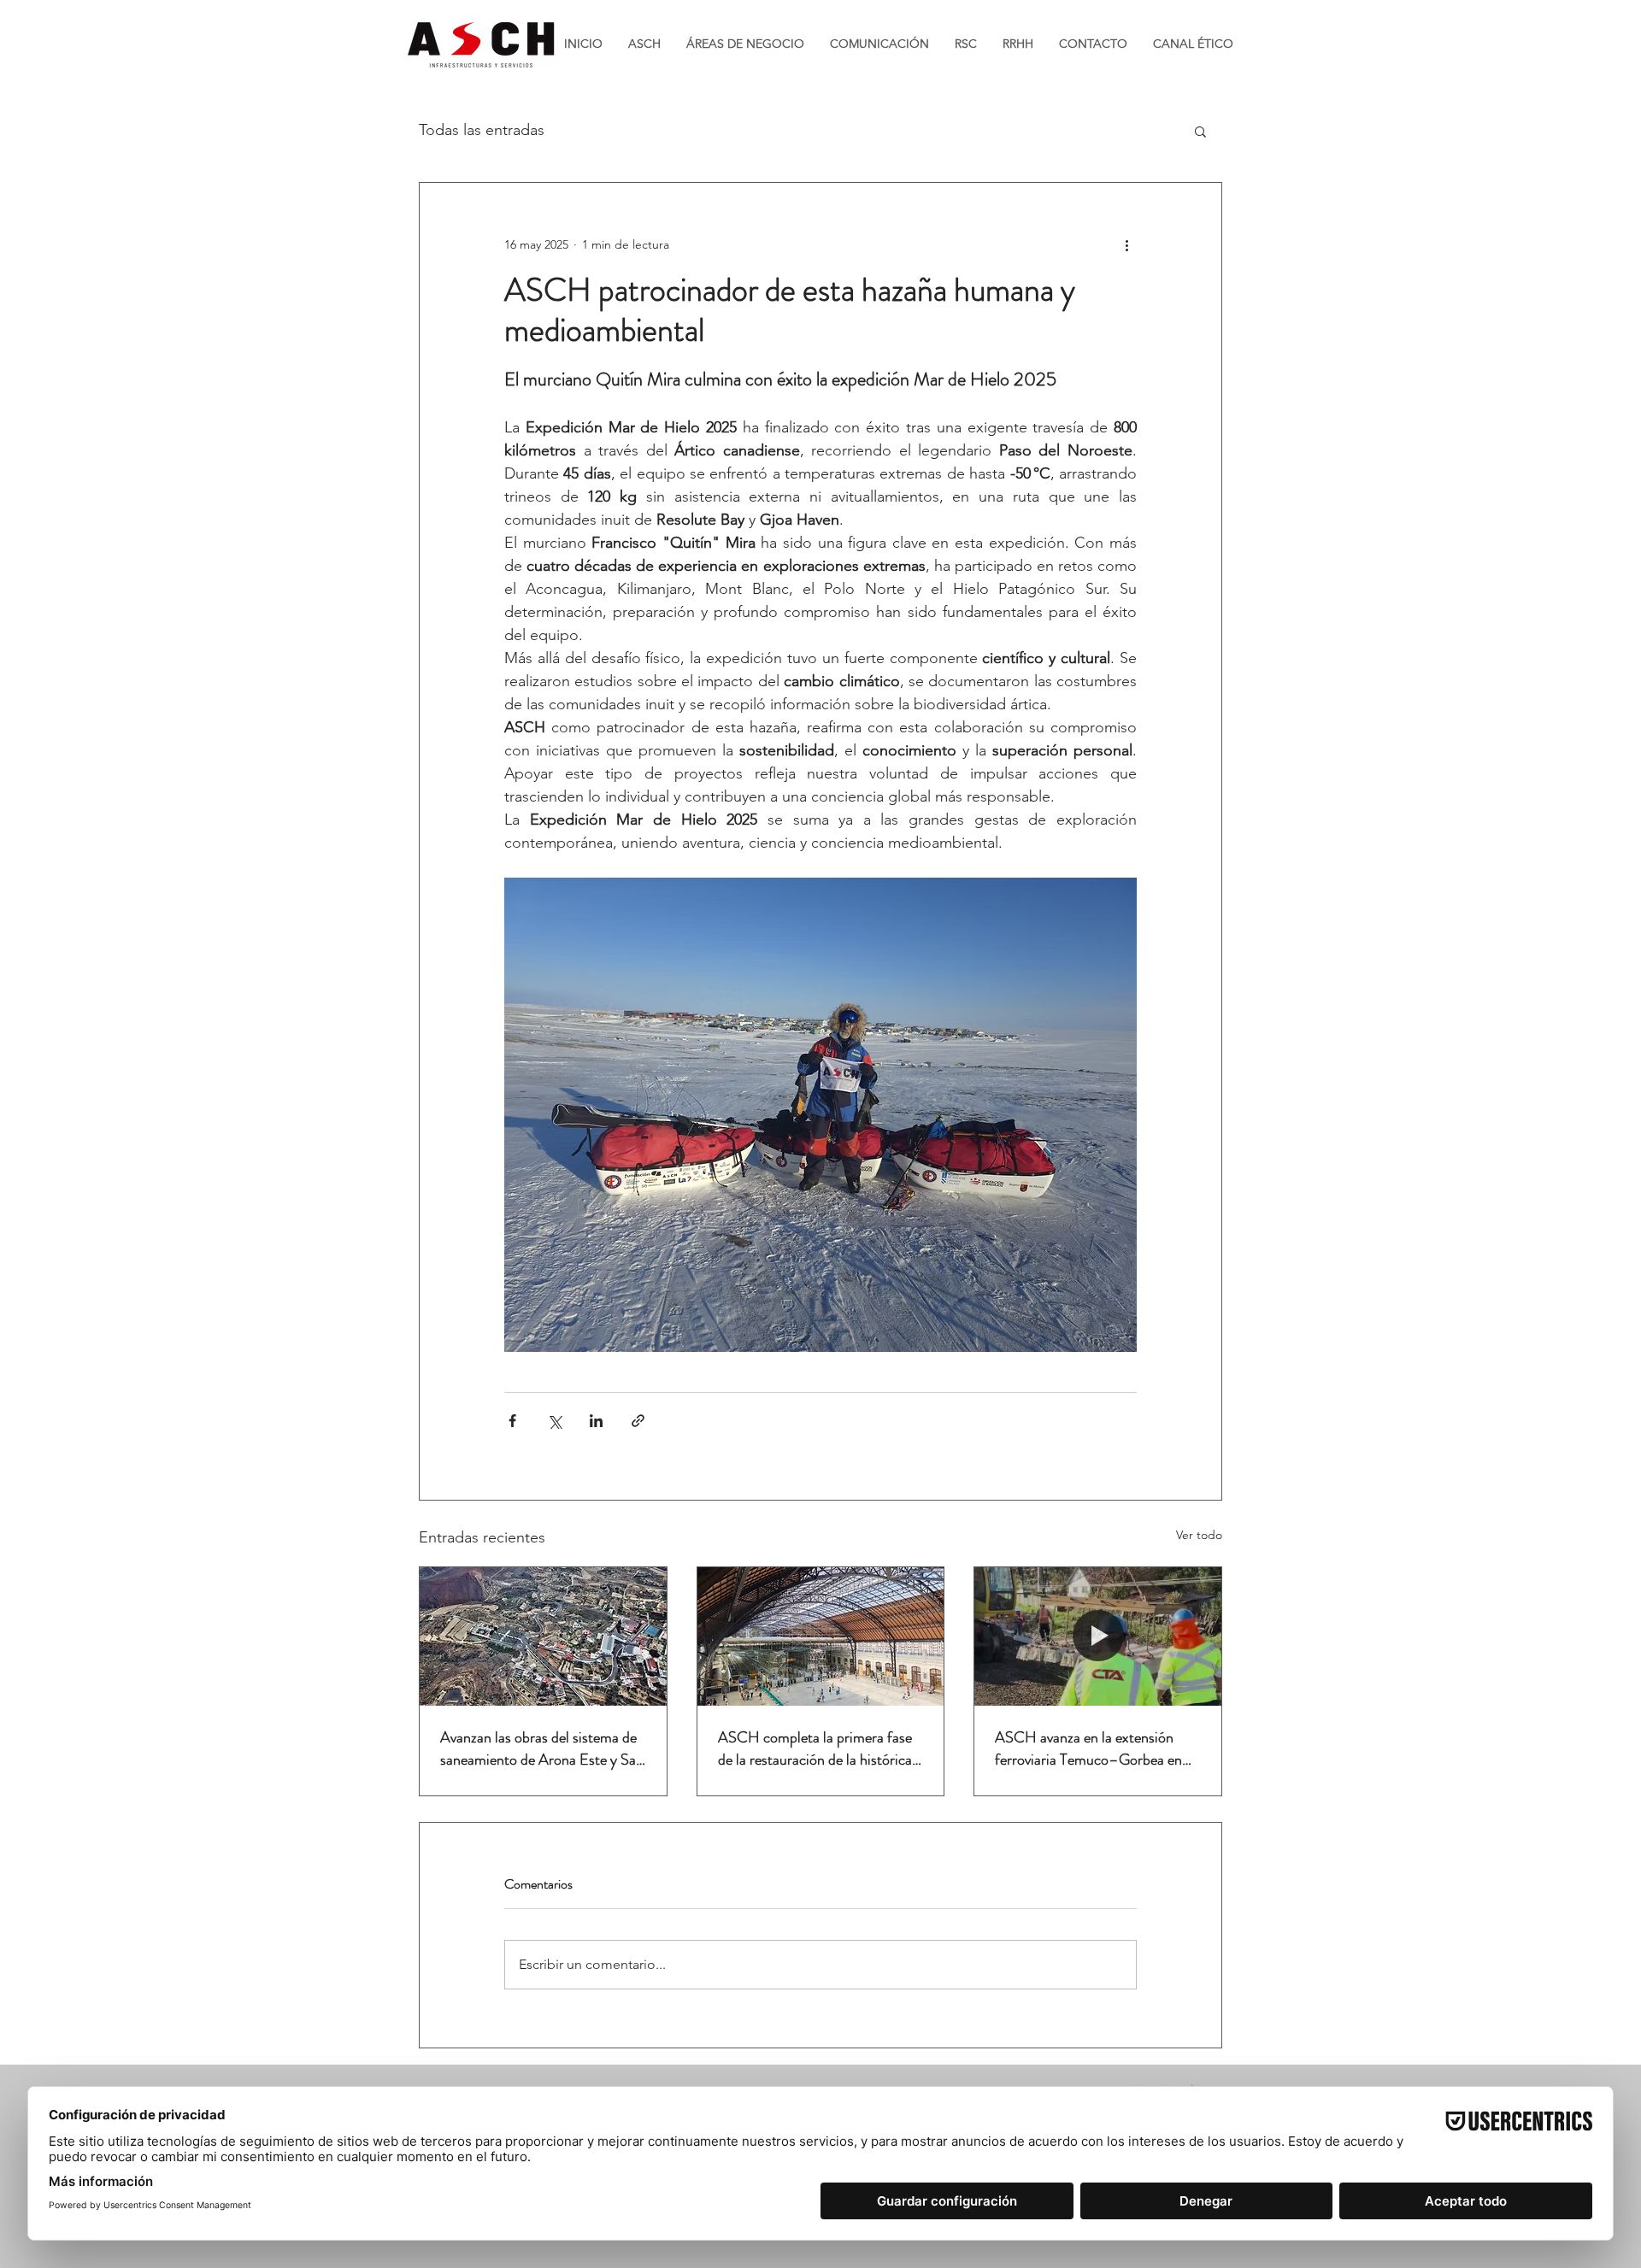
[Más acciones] (1126, 244)
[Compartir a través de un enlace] (638, 1421)
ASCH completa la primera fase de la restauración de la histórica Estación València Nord (815, 1748)
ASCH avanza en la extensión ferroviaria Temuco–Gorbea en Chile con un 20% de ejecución (1088, 1748)
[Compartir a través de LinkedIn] (596, 1421)
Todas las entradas (482, 130)
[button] (1200, 131)
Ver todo (1199, 1535)
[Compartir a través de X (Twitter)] (554, 1421)
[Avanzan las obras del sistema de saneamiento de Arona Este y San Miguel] (543, 1636)
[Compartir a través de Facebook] (512, 1421)
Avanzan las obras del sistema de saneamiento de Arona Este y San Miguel (542, 1748)
